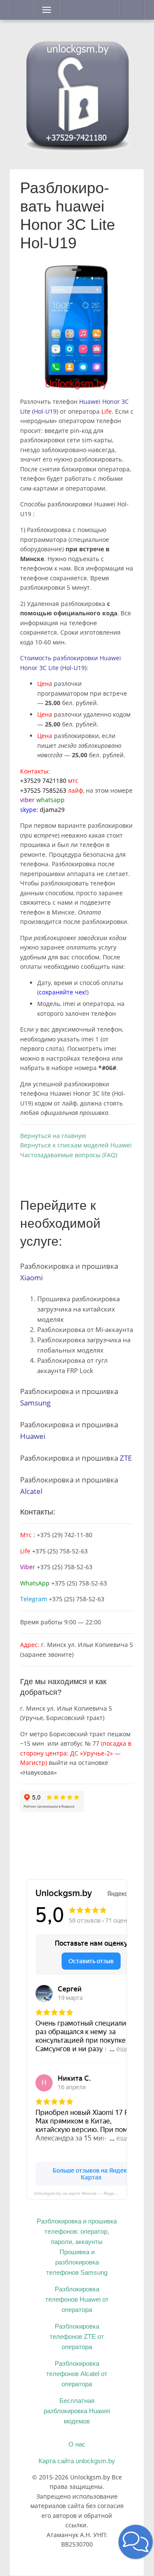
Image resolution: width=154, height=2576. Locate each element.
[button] (136, 2542)
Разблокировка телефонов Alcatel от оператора (77, 2374)
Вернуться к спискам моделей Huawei (76, 1145)
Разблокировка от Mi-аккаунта (85, 1329)
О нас (77, 2444)
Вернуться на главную (53, 1136)
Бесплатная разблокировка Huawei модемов (77, 2411)
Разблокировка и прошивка (76, 1458)
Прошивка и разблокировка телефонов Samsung (77, 2262)
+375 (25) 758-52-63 (54, 1551)
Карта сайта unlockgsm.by (77, 2461)
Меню (44, 10)
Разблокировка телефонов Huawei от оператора (77, 2299)
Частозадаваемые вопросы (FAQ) (69, 1155)
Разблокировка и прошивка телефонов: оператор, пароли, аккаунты (77, 2231)
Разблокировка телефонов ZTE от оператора (77, 2336)
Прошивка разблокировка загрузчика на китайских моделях (78, 1309)
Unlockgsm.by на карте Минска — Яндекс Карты (80, 2193)
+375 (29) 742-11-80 (65, 1535)
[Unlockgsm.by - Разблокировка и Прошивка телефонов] (77, 93)
